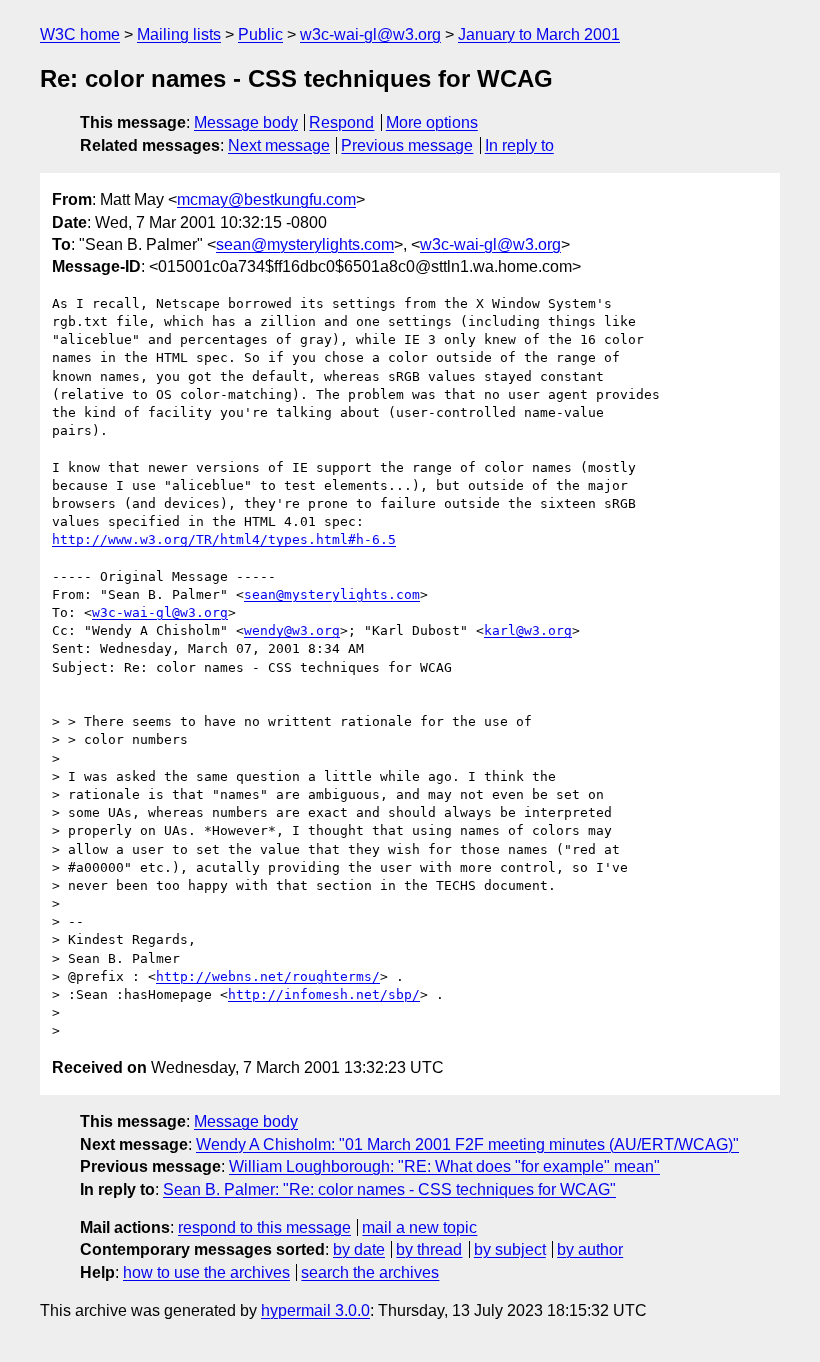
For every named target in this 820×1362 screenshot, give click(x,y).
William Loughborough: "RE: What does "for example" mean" (444, 1166)
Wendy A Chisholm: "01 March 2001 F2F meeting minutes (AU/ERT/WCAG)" (467, 1144)
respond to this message (264, 1227)
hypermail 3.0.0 (315, 1310)
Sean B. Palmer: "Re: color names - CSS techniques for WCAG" (389, 1189)
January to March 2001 (539, 34)
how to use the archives (206, 1272)
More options (432, 122)
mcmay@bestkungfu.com (266, 199)
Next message (279, 145)
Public (260, 34)
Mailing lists (179, 34)
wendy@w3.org (292, 630)
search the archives (370, 1272)
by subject (510, 1249)
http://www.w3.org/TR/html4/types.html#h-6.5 (224, 539)
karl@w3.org (528, 630)
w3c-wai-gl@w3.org (370, 34)
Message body (246, 122)
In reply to (519, 145)
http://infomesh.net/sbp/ (324, 994)
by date (359, 1249)
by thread (429, 1249)
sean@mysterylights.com (305, 244)
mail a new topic (419, 1227)
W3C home (80, 34)
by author (590, 1249)
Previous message (407, 145)
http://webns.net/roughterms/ (268, 976)
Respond (341, 122)
